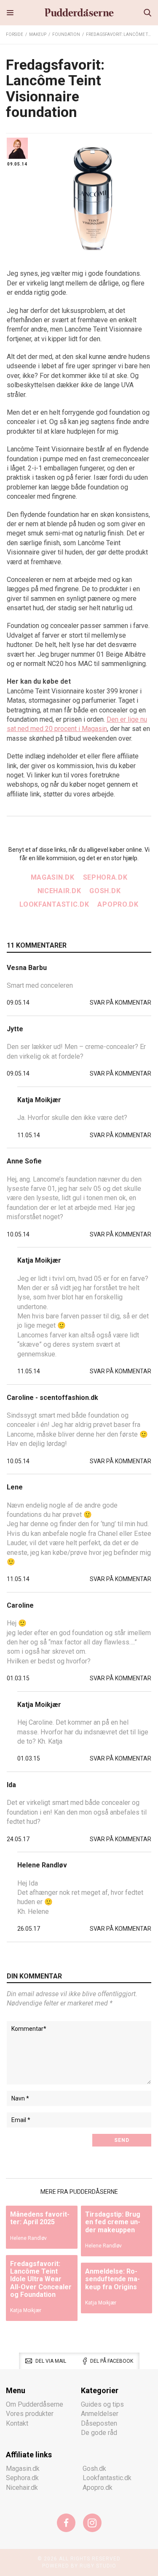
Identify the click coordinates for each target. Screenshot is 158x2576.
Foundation (66, 34)
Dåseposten (99, 2423)
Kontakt (17, 2423)
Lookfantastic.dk (54, 904)
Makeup (38, 34)
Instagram (92, 2523)
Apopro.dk (118, 904)
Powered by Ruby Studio (79, 2566)
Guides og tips (102, 2404)
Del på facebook (112, 2361)
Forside (15, 34)
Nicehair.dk (59, 891)
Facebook (66, 2523)
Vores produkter (30, 2414)
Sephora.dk (105, 877)
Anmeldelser (100, 2414)
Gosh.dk (105, 891)
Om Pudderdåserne (35, 2404)
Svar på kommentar (121, 1003)
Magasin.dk (53, 877)
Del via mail (51, 2361)
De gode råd (99, 2433)
